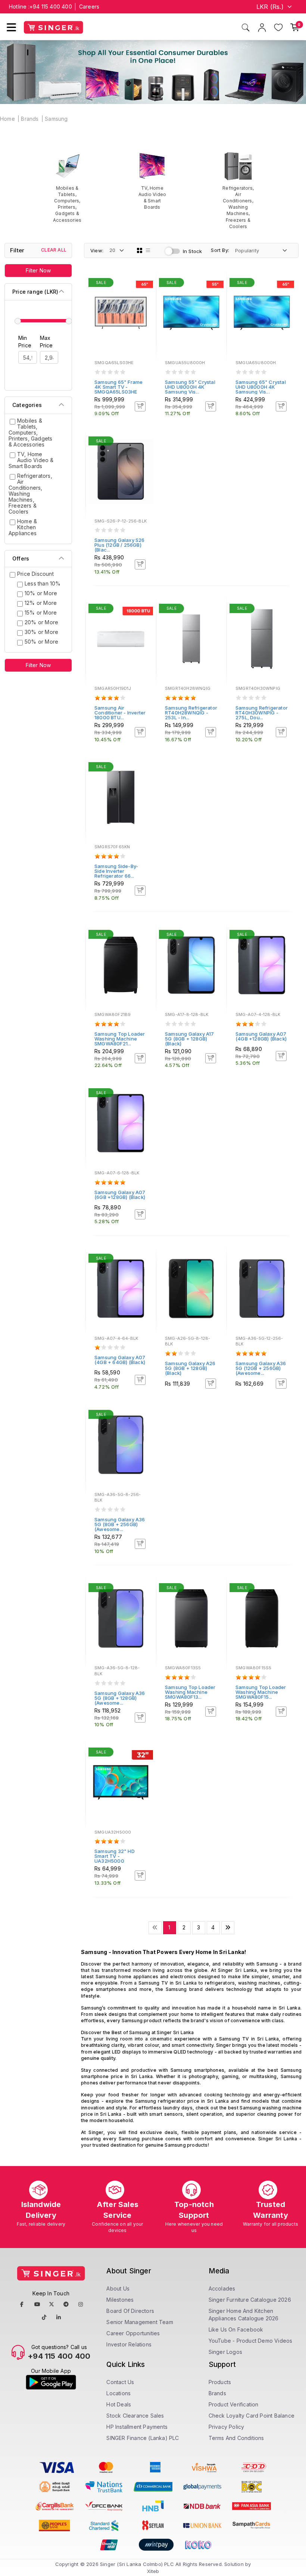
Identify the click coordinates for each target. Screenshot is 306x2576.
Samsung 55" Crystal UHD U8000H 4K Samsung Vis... (190, 387)
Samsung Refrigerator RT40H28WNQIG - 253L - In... (191, 713)
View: (97, 250)
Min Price (25, 342)
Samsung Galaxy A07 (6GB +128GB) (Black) (120, 1195)
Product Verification (234, 2404)
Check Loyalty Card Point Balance (252, 2416)
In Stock (193, 251)
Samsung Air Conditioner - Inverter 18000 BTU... (120, 713)
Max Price (46, 342)
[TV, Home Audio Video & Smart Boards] (152, 181)
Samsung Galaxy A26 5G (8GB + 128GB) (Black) (190, 1368)
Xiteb (153, 2571)
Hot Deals (119, 2404)
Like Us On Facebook (236, 2329)
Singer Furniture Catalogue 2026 (250, 2300)
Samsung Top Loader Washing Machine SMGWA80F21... (120, 1039)
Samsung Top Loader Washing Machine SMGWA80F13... (190, 1692)
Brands (30, 119)
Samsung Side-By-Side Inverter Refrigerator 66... (116, 871)
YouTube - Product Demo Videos (251, 2341)
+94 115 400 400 (51, 7)
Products (220, 2382)
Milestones (120, 2300)
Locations (118, 2393)
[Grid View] (140, 250)
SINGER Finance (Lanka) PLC (143, 2438)
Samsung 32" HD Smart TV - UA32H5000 (115, 1856)
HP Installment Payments (137, 2427)
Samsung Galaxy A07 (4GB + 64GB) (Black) (120, 1360)
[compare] (145, 294)
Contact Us (120, 2382)
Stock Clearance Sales (135, 2416)
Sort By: (220, 250)
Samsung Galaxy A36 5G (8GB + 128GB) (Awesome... (120, 1698)
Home (7, 119)
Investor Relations (129, 2344)
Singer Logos (225, 2352)
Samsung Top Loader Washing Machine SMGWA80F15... (261, 1692)
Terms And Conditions (236, 2438)
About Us (118, 2288)
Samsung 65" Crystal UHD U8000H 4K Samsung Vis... (261, 387)
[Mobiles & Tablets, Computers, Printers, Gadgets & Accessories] (67, 187)
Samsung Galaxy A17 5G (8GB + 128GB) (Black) (190, 1039)
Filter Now (38, 270)
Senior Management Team (140, 2322)
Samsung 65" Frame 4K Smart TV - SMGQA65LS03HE (118, 387)
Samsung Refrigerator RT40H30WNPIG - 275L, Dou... (262, 713)
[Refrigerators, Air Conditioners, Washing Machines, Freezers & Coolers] (238, 190)
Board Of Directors (130, 2311)
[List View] (148, 250)
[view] (145, 304)
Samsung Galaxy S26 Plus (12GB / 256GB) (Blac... (120, 545)
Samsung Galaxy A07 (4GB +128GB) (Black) (261, 1036)
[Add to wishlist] (145, 284)
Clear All (54, 250)
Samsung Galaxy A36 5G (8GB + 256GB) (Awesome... (120, 1524)
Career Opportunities (133, 2333)
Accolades (222, 2288)
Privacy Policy (227, 2427)
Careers (89, 7)
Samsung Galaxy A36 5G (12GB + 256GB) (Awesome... (261, 1368)
